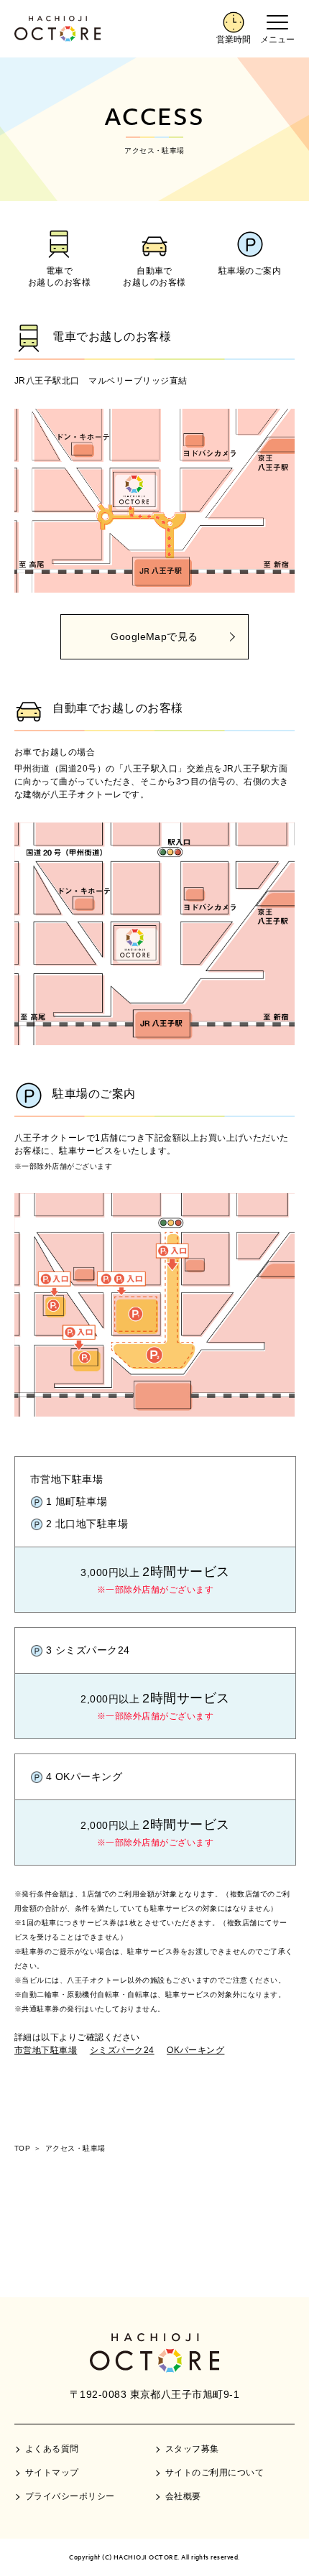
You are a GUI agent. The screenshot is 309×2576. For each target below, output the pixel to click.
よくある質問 (52, 2449)
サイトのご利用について (215, 2473)
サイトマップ (52, 2473)
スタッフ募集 (192, 2449)
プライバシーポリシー (70, 2496)
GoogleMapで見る (154, 636)
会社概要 (183, 2496)
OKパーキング (195, 2050)
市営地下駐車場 (46, 2050)
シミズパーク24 (122, 2050)
